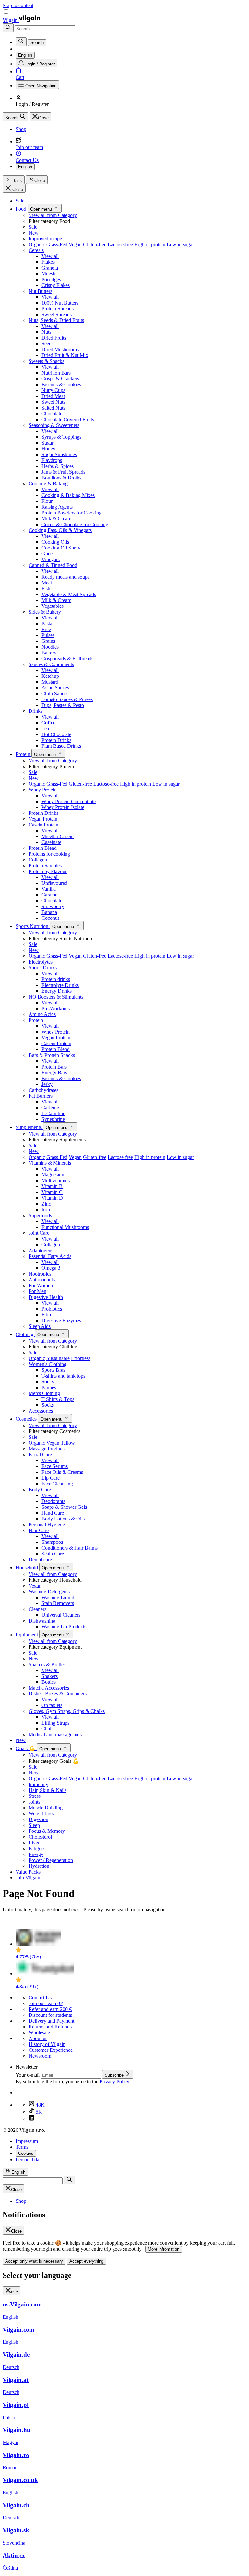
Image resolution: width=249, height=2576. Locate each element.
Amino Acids (42, 1014)
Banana (49, 912)
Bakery (49, 653)
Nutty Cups (53, 390)
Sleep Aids (40, 1326)
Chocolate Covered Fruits (68, 419)
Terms (22, 2147)
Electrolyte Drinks (60, 985)
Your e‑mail (28, 2075)
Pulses (48, 635)
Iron (46, 1210)
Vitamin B (52, 1186)
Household (27, 1568)
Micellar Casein (58, 836)
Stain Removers (58, 1603)
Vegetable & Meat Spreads (69, 594)
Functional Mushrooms (65, 1227)
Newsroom (40, 2056)
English (25, 167)
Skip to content (18, 5)
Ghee (47, 554)
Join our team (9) (46, 2003)
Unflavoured (54, 883)
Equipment (27, 1635)
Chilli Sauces (55, 693)
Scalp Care (53, 1554)
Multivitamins (56, 1180)
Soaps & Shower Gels (64, 1507)
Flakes (48, 262)
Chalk (48, 1729)
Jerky (47, 1084)
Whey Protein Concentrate (69, 801)
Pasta (47, 624)
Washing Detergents (49, 1592)
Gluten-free (95, 244)
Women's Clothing (47, 1364)
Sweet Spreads (57, 314)
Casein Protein (43, 825)
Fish (46, 589)
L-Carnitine (53, 1113)
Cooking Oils (55, 542)
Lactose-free (120, 244)
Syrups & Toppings (61, 437)
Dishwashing (42, 1621)
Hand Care (53, 1513)
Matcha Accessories (49, 1688)
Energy (36, 1854)
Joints (34, 1802)
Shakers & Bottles (47, 1664)
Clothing (25, 1334)
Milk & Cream (56, 519)
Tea (45, 728)
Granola (50, 268)
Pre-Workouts (56, 1008)
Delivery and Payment (51, 2021)
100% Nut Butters (60, 303)
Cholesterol (40, 1837)
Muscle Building (46, 1808)
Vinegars (51, 559)
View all (50, 256)
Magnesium (53, 1175)
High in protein (150, 244)
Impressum (27, 2141)
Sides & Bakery (45, 612)
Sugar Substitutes (59, 454)
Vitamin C (52, 1192)
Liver (34, 1843)
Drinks (36, 711)
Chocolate (52, 414)
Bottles (49, 1682)
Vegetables (53, 606)
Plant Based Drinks (61, 746)
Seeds (47, 344)
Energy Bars (54, 1073)
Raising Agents (57, 507)
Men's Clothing (44, 1393)
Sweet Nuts (53, 402)
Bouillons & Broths (61, 478)
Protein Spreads (58, 309)
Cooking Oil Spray (61, 548)
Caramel (50, 895)
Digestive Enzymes (61, 1320)
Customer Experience (51, 2050)
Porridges (51, 279)
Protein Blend (43, 848)
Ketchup (50, 676)
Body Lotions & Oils (63, 1519)
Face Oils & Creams (62, 1472)
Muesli (48, 274)
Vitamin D (52, 1198)
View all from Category (53, 215)
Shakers (50, 1676)
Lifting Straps (55, 1723)
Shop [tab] (21, 2201)
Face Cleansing (57, 1484)
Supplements (29, 1127)
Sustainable (58, 1358)
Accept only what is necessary (34, 2261)
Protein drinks (56, 979)
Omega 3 (51, 1268)
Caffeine (50, 1108)
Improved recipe (45, 239)
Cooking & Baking (48, 484)
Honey (48, 449)
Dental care (40, 1559)
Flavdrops (52, 460)
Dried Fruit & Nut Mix (65, 355)
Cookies (26, 2153)
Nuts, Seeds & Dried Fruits (56, 320)
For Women (41, 1285)
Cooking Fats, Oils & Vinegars (60, 530)
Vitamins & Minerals (50, 1163)
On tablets (52, 1705)
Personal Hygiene (47, 1525)
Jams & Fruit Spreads (63, 472)
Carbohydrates (43, 1090)
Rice (46, 629)
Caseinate (51, 842)
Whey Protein (43, 790)
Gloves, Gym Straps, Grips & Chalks (67, 1711)
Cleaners (37, 1609)
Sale (20, 201)
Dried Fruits (54, 338)
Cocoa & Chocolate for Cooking (75, 524)
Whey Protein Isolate (63, 807)
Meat (47, 583)
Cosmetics (27, 1419)
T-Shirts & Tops (58, 1399)
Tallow (68, 1443)
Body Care (40, 1490)
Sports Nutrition (33, 926)
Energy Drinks (57, 991)
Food (22, 209)
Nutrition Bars (56, 373)
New (34, 233)
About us (38, 2038)
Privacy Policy (114, 2081)
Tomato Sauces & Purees (67, 699)
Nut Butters (40, 291)
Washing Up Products (64, 1627)
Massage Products (47, 1449)
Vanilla (49, 889)
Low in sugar (180, 244)
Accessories (41, 1411)
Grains (48, 641)
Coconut (50, 918)
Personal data (29, 2160)
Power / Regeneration (51, 1860)
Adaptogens (41, 1250)
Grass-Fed (57, 244)
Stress (35, 1796)
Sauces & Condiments (51, 664)
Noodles (50, 647)
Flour (47, 501)
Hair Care (39, 1530)
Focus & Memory (47, 1831)
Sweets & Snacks (46, 361)
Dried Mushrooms (60, 349)
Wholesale (39, 2033)
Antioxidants (42, 1280)
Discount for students (50, 2015)
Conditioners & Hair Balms (70, 1548)
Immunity (38, 1784)
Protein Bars (54, 1067)
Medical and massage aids (55, 1734)
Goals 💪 (26, 1748)
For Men (37, 1291)
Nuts (46, 332)
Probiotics (52, 1309)
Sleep (34, 1825)
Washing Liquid (58, 1597)
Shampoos (52, 1542)
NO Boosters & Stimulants (56, 997)
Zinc (46, 1204)
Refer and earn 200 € (50, 2009)
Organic (37, 244)
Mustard (50, 682)
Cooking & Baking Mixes (68, 495)
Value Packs (28, 1872)
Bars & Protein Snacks (52, 1055)
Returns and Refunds (50, 2027)
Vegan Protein (43, 819)
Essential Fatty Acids (50, 1256)
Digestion (38, 1819)
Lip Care (51, 1478)
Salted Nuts (53, 408)
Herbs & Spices (58, 466)
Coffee (48, 723)
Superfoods (40, 1215)
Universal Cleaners (61, 1615)
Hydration (39, 1866)
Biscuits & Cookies (61, 384)
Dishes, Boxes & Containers (58, 1694)
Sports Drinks (43, 968)
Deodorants (53, 1501)
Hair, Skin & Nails (47, 1790)
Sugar (47, 443)
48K (40, 2105)
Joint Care (39, 1233)
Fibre (47, 1315)
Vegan (75, 244)
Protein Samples (45, 866)
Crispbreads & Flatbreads (67, 658)
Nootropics (40, 1274)
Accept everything (86, 2261)
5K (38, 2112)
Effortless (81, 1358)
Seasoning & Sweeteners (54, 425)
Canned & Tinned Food (53, 565)
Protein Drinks (56, 740)
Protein (24, 754)
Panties (49, 1387)
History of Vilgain (47, 2044)
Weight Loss (41, 1814)
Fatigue (36, 1848)
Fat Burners (41, 1096)
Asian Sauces (55, 688)
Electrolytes (41, 962)
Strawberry (53, 906)
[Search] (8, 28)
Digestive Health (46, 1297)
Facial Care (40, 1455)
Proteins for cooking (49, 854)
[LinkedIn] (31, 2119)
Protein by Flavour (48, 871)
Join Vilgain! (29, 1878)
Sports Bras (53, 1370)
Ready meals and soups (65, 577)
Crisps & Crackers (60, 379)
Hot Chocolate (56, 734)
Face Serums (55, 1466)
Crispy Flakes (56, 285)
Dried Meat (53, 396)
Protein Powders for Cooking (71, 513)
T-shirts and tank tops (63, 1376)
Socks (48, 1382)
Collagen (38, 860)
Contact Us (40, 1998)
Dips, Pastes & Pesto (63, 705)
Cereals (36, 250)
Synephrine (53, 1119)
